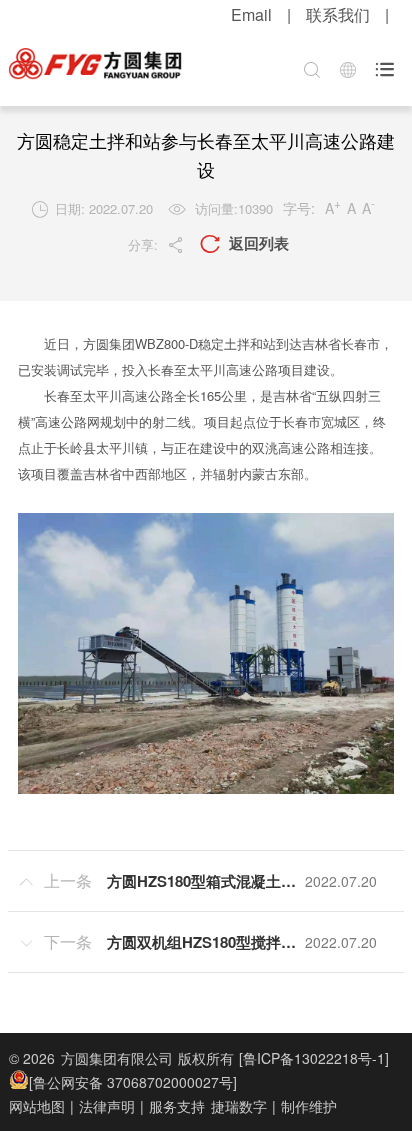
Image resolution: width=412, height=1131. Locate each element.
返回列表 (244, 243)
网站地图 (37, 1106)
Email (251, 14)
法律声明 (107, 1106)
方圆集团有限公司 (117, 1058)
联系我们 (338, 14)
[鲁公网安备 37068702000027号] (133, 1082)
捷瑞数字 (239, 1106)
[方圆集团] (95, 64)
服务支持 (177, 1106)
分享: (156, 244)
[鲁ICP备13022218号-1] (314, 1058)
